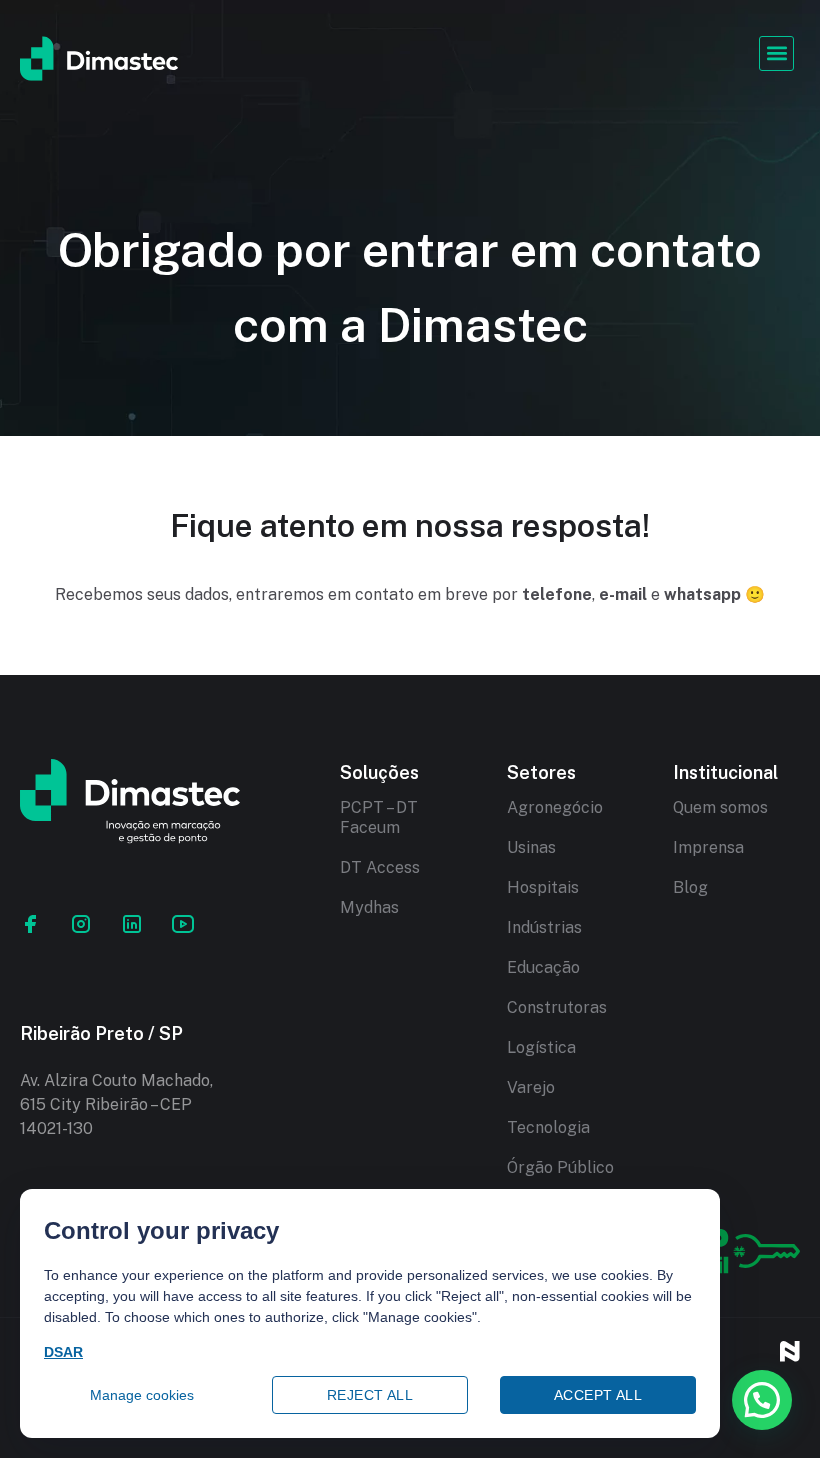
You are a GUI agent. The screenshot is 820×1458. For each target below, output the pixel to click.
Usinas (531, 847)
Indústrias (544, 927)
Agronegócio (555, 807)
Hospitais (543, 887)
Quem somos (720, 807)
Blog (690, 887)
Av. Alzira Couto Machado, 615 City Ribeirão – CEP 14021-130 (116, 1104)
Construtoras (557, 1007)
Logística (541, 1047)
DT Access (380, 867)
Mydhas (369, 907)
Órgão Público (560, 1167)
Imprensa (708, 847)
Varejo (531, 1087)
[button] (776, 53)
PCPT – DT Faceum (379, 817)
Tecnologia (548, 1127)
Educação (543, 967)
